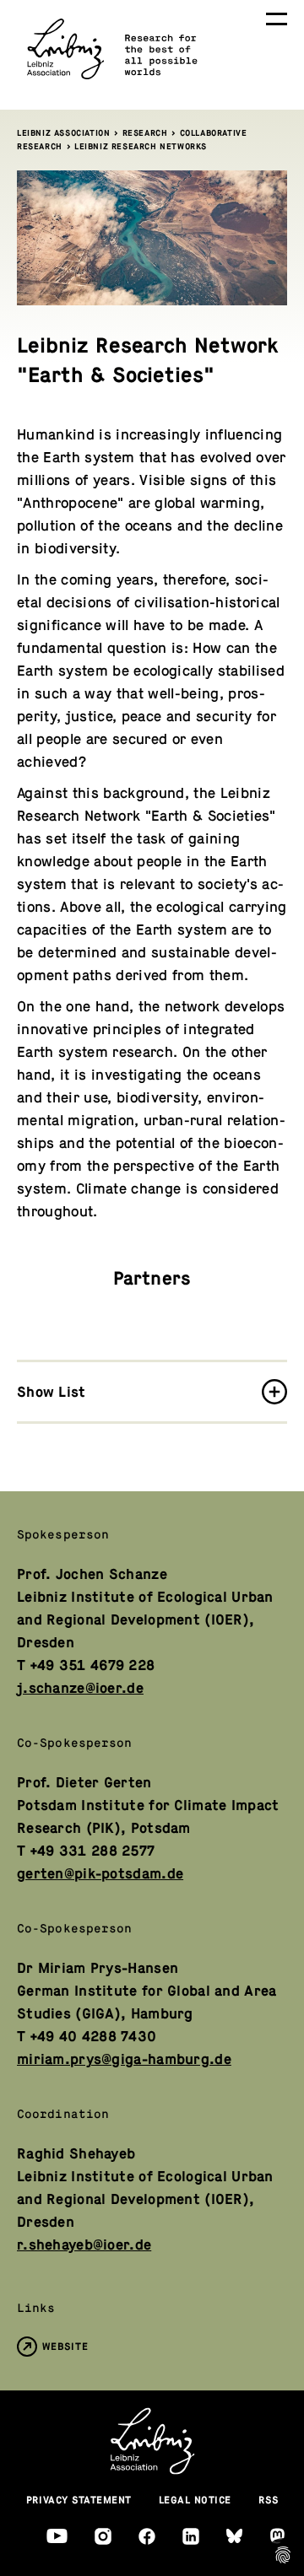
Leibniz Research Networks (141, 146)
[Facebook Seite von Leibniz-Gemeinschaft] (147, 2536)
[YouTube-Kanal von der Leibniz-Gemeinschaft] (57, 2536)
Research (145, 133)
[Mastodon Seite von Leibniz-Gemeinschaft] (277, 2536)
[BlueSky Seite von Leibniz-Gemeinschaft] (234, 2536)
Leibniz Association (63, 133)
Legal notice (195, 2500)
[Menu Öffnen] (277, 19)
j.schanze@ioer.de (80, 1688)
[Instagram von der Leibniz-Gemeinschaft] (103, 2536)
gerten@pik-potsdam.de (100, 1874)
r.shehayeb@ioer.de (84, 2245)
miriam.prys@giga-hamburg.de (124, 2059)
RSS (269, 2500)
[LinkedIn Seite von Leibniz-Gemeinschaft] (191, 2536)
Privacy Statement (79, 2500)
